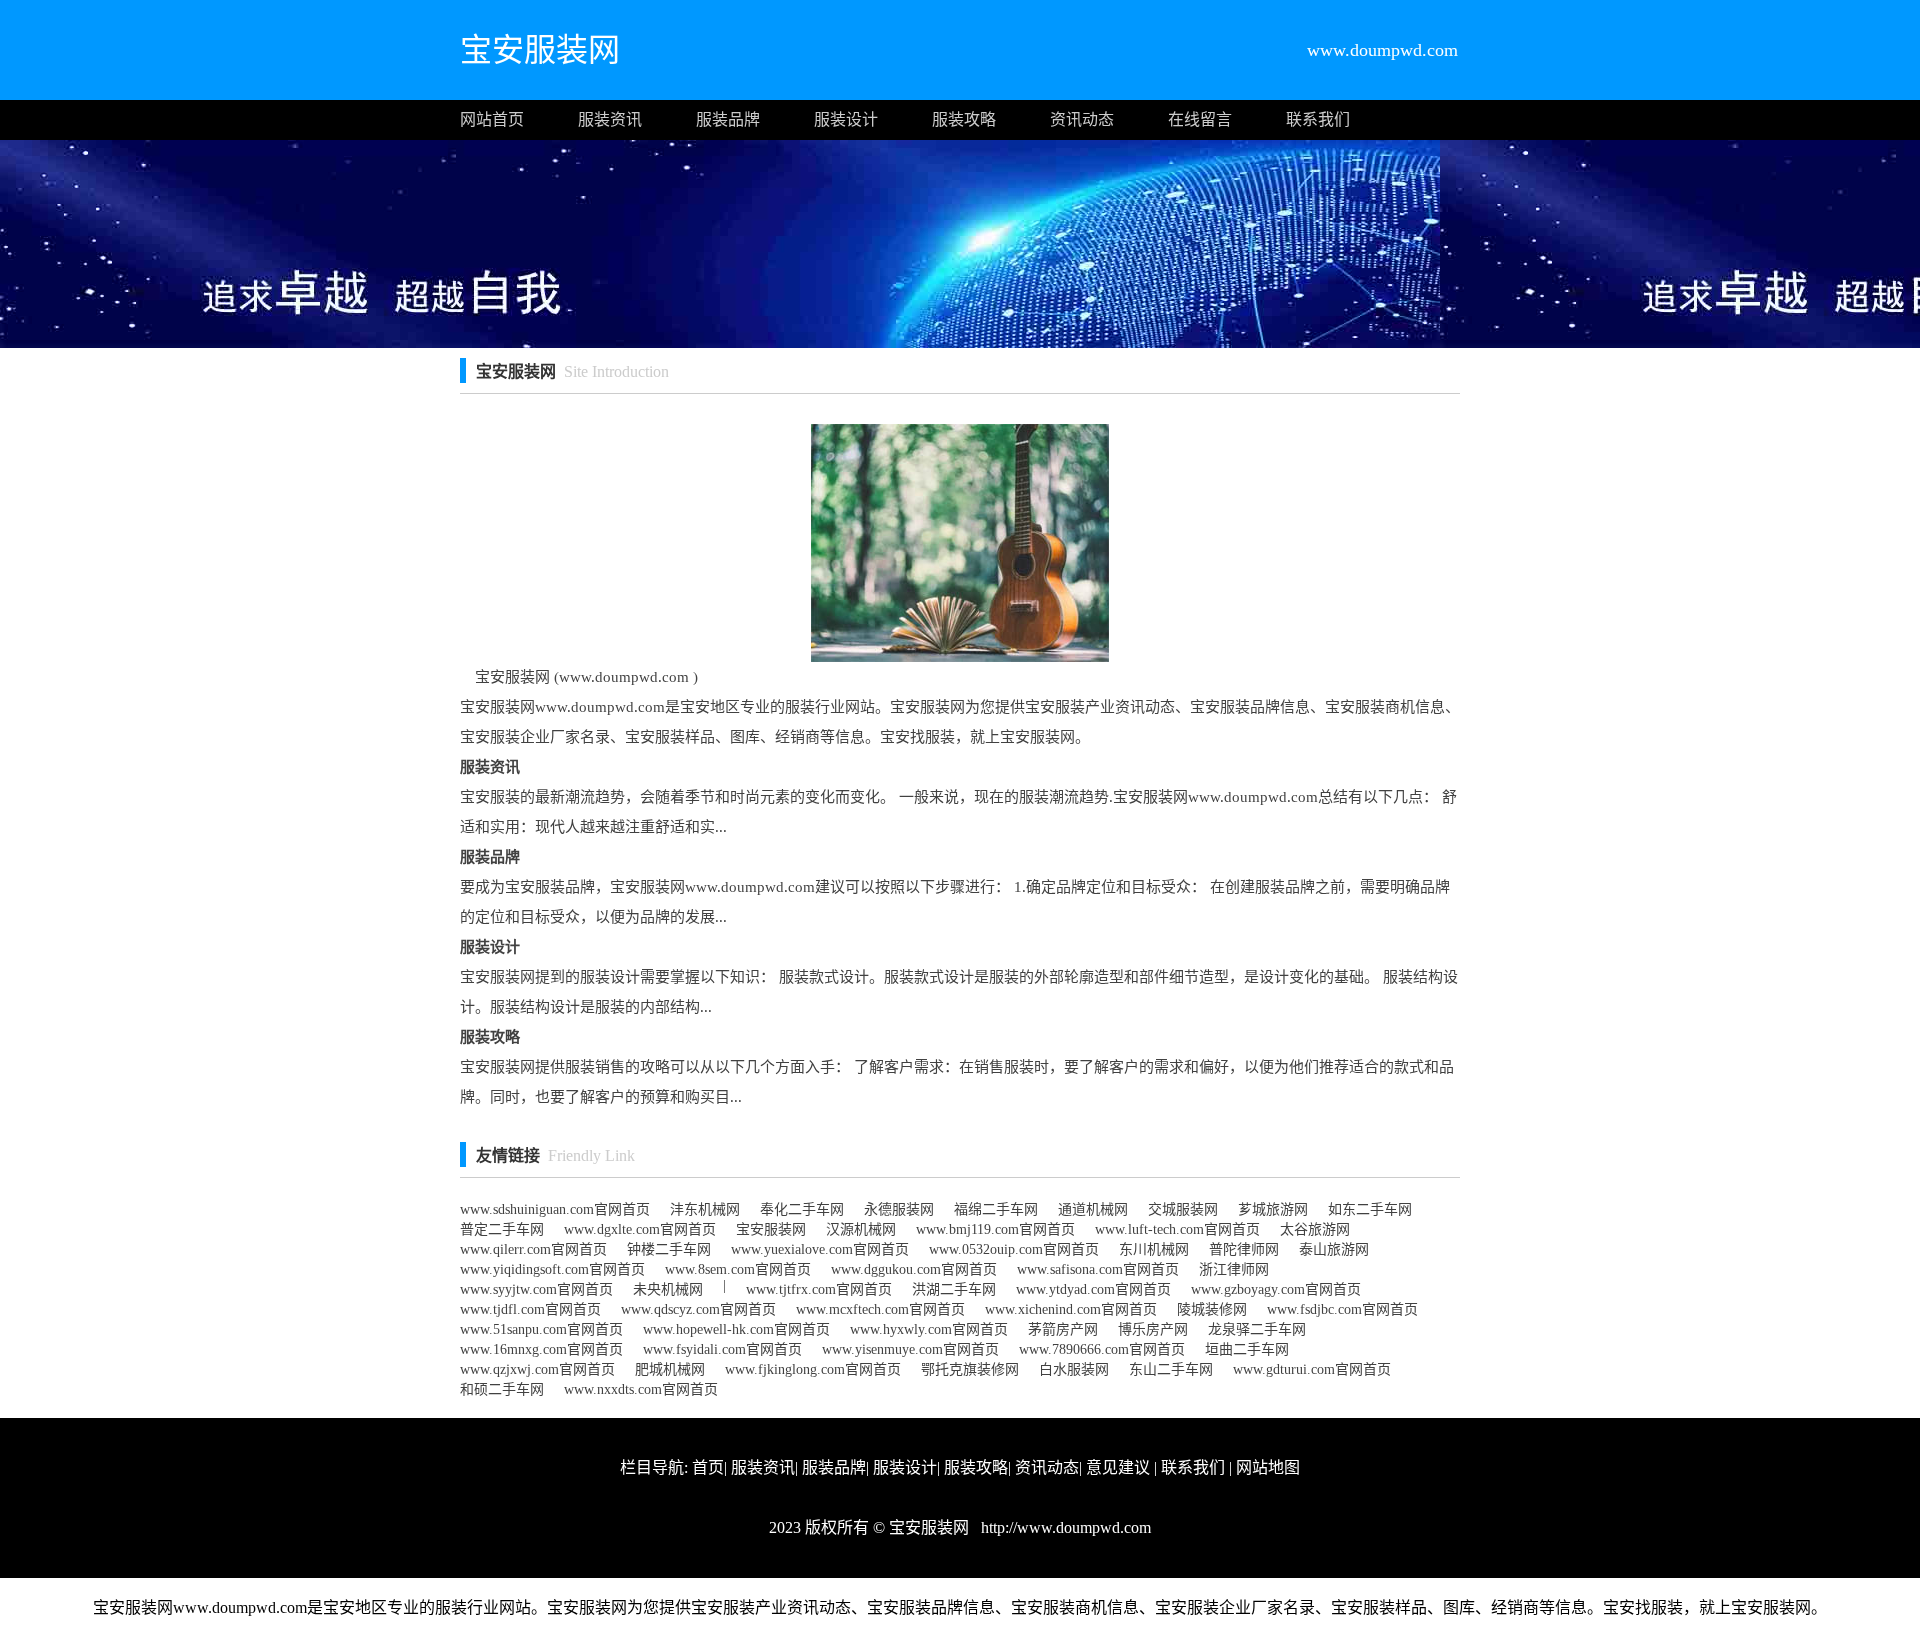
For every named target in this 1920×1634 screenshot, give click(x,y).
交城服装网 (1183, 1209)
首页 (708, 1467)
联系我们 (1318, 119)
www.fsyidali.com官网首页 (722, 1349)
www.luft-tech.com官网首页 (1177, 1229)
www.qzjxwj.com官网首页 (537, 1369)
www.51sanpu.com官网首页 (541, 1329)
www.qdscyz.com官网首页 (698, 1309)
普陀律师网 (1244, 1249)
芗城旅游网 (1273, 1209)
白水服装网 (1074, 1369)
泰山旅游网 (1334, 1249)
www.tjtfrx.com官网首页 (819, 1289)
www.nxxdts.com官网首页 (641, 1389)
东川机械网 (1154, 1249)
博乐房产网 (1153, 1329)
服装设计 (846, 119)
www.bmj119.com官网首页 (995, 1229)
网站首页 (492, 119)
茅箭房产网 (1063, 1329)
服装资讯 (610, 119)
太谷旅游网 (1315, 1229)
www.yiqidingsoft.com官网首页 (552, 1269)
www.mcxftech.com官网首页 (880, 1309)
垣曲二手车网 (1247, 1349)
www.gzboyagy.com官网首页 (1276, 1289)
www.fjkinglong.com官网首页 (813, 1369)
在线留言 (1200, 119)
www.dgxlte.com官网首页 (640, 1229)
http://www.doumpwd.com (1064, 1527)
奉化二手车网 (802, 1209)
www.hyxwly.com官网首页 (929, 1329)
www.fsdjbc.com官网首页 (1342, 1309)
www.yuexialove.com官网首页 (820, 1249)
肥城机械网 (670, 1369)
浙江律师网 (1234, 1269)
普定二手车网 (502, 1229)
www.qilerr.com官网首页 (533, 1249)
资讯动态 (1082, 119)
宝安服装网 (771, 1229)
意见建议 (1118, 1467)
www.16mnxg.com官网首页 (541, 1349)
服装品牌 (728, 119)
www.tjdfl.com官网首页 (530, 1309)
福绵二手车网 (996, 1209)
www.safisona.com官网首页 (1098, 1269)
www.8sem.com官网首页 (738, 1269)
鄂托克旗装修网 (970, 1369)
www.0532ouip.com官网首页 (1014, 1249)
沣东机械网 (705, 1209)
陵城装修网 (1212, 1309)
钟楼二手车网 (669, 1249)
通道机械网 (1093, 1209)
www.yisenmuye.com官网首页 (910, 1349)
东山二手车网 (1171, 1369)
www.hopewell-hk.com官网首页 (736, 1329)
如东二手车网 (1370, 1209)
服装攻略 (964, 119)
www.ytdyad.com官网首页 (1093, 1289)
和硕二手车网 (502, 1389)
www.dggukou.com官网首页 (914, 1269)
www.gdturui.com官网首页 (1312, 1369)
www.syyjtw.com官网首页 (536, 1289)
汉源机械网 (861, 1229)
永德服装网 (899, 1209)
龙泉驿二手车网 (1257, 1329)
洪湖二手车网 (954, 1289)
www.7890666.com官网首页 (1102, 1349)
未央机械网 (668, 1289)
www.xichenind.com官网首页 (1071, 1309)
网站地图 (1268, 1467)
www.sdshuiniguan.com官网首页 (555, 1209)
